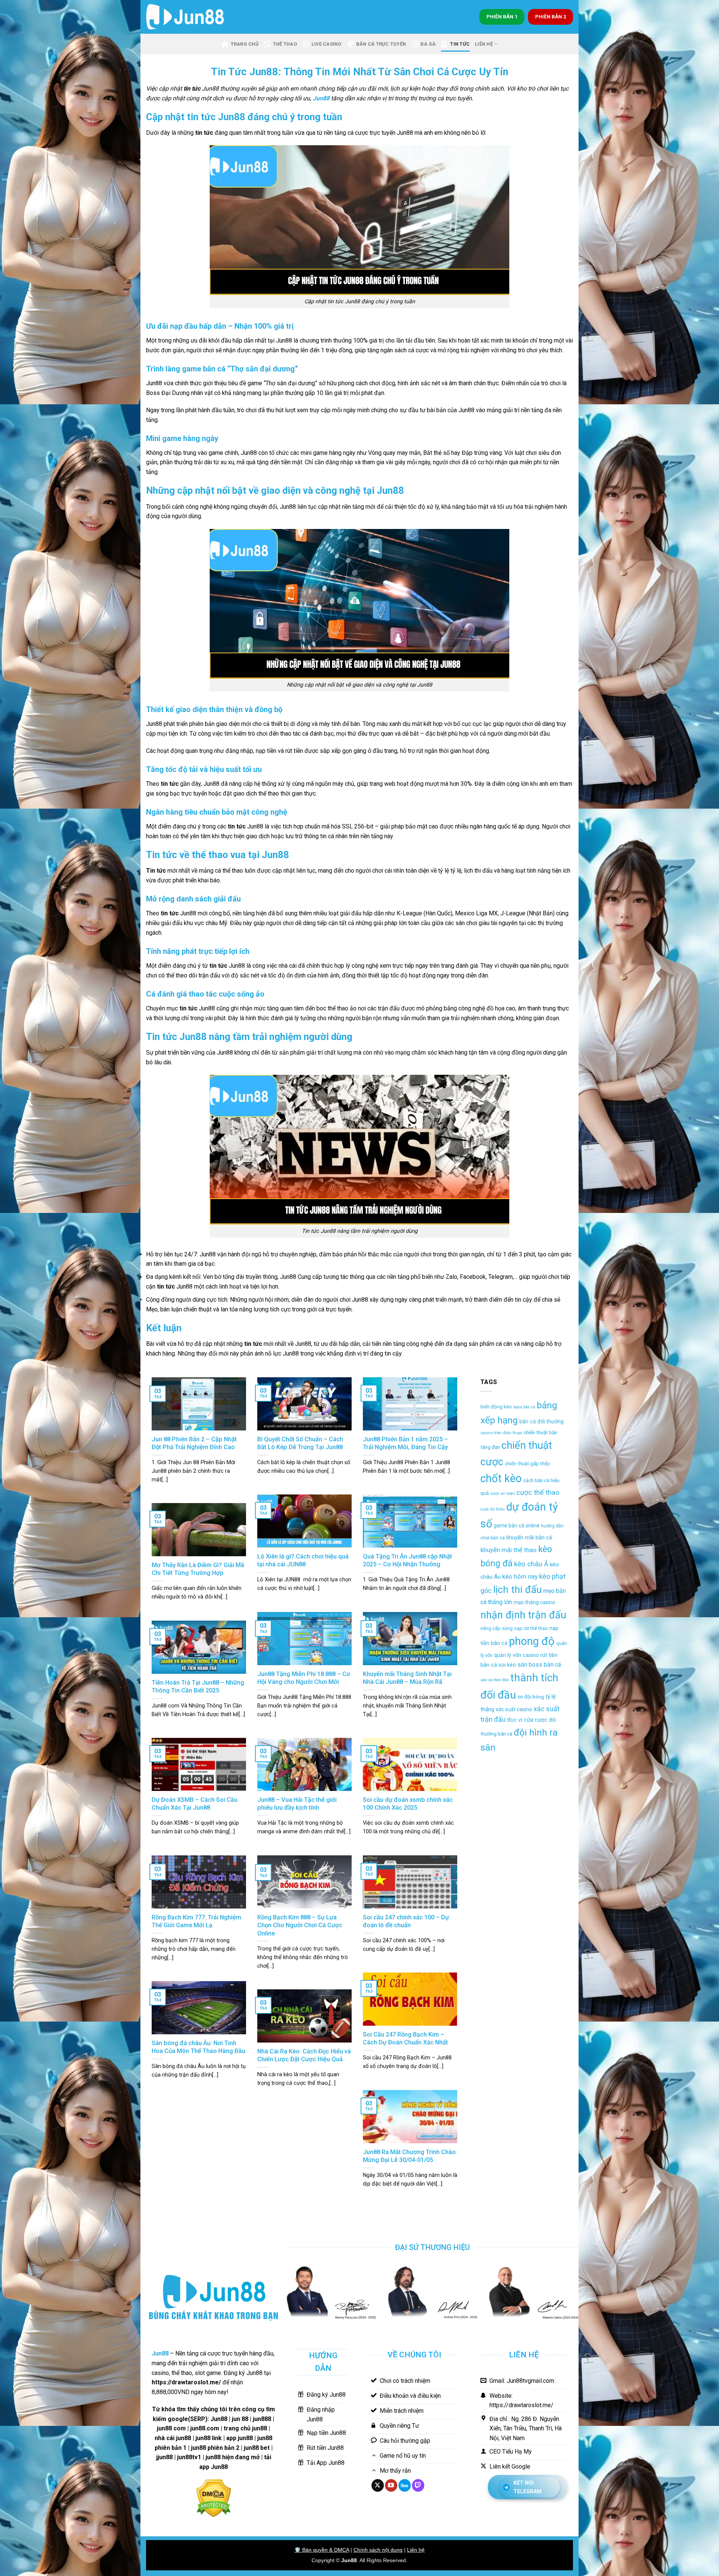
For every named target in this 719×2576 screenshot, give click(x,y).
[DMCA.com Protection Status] (214, 2498)
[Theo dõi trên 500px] (405, 2485)
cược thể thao (538, 1493)
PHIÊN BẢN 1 (502, 16)
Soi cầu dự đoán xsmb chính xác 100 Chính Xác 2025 (408, 1804)
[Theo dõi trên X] (378, 2485)
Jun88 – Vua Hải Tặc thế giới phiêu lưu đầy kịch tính (297, 1804)
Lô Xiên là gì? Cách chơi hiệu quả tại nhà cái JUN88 (303, 1561)
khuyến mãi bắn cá (529, 1538)
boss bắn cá (524, 1407)
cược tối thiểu (493, 1509)
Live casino (327, 44)
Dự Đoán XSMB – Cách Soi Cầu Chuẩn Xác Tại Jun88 (195, 1804)
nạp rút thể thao (531, 1628)
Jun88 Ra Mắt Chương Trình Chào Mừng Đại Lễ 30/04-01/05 (409, 2156)
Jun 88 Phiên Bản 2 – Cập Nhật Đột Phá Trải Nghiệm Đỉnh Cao (194, 1443)
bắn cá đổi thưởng (541, 1421)
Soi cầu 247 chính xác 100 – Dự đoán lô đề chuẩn (406, 1921)
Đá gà (428, 44)
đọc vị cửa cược (527, 1720)
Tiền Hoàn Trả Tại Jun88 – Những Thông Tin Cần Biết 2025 (198, 1687)
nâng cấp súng (497, 1628)
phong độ (532, 1641)
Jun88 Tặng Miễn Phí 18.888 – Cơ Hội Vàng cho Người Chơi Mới (304, 1678)
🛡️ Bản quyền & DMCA (322, 2550)
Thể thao (285, 44)
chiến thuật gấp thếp (527, 1464)
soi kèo (507, 1665)
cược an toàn (503, 1494)
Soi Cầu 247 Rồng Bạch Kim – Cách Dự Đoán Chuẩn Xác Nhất (405, 2039)
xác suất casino (514, 1709)
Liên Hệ (484, 44)
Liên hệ (416, 2550)
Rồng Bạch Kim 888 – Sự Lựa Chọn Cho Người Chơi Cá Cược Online (300, 1925)
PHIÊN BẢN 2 (551, 16)
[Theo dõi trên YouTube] (391, 2485)
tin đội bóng (531, 1697)
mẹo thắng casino (534, 1602)
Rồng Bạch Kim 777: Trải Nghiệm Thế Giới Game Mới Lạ (196, 1921)
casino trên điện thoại (501, 1433)
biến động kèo (496, 1407)
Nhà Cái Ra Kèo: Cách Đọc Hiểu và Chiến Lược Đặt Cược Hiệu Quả (304, 2055)
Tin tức (460, 44)
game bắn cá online (517, 1526)
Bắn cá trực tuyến (381, 44)
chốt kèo (501, 1478)
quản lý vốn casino (516, 1655)
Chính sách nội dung (378, 2550)
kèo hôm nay (520, 1576)
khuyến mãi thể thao (509, 1550)
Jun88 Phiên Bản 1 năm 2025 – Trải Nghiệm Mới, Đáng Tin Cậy (405, 1443)
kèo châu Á (531, 1564)
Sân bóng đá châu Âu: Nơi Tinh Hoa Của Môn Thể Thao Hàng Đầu (198, 2047)
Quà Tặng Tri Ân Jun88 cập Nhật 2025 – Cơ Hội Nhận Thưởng (407, 1561)
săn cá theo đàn (495, 1680)
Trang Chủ (245, 44)
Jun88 (321, 98)
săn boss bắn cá (539, 1665)
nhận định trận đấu (523, 1615)
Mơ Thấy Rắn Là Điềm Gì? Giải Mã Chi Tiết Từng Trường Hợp (198, 1569)
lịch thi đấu (518, 1589)
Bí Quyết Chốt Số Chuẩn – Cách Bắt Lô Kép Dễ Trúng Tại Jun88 (300, 1443)
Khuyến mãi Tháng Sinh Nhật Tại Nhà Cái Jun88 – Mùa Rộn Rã (407, 1678)
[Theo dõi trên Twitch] (418, 2485)
